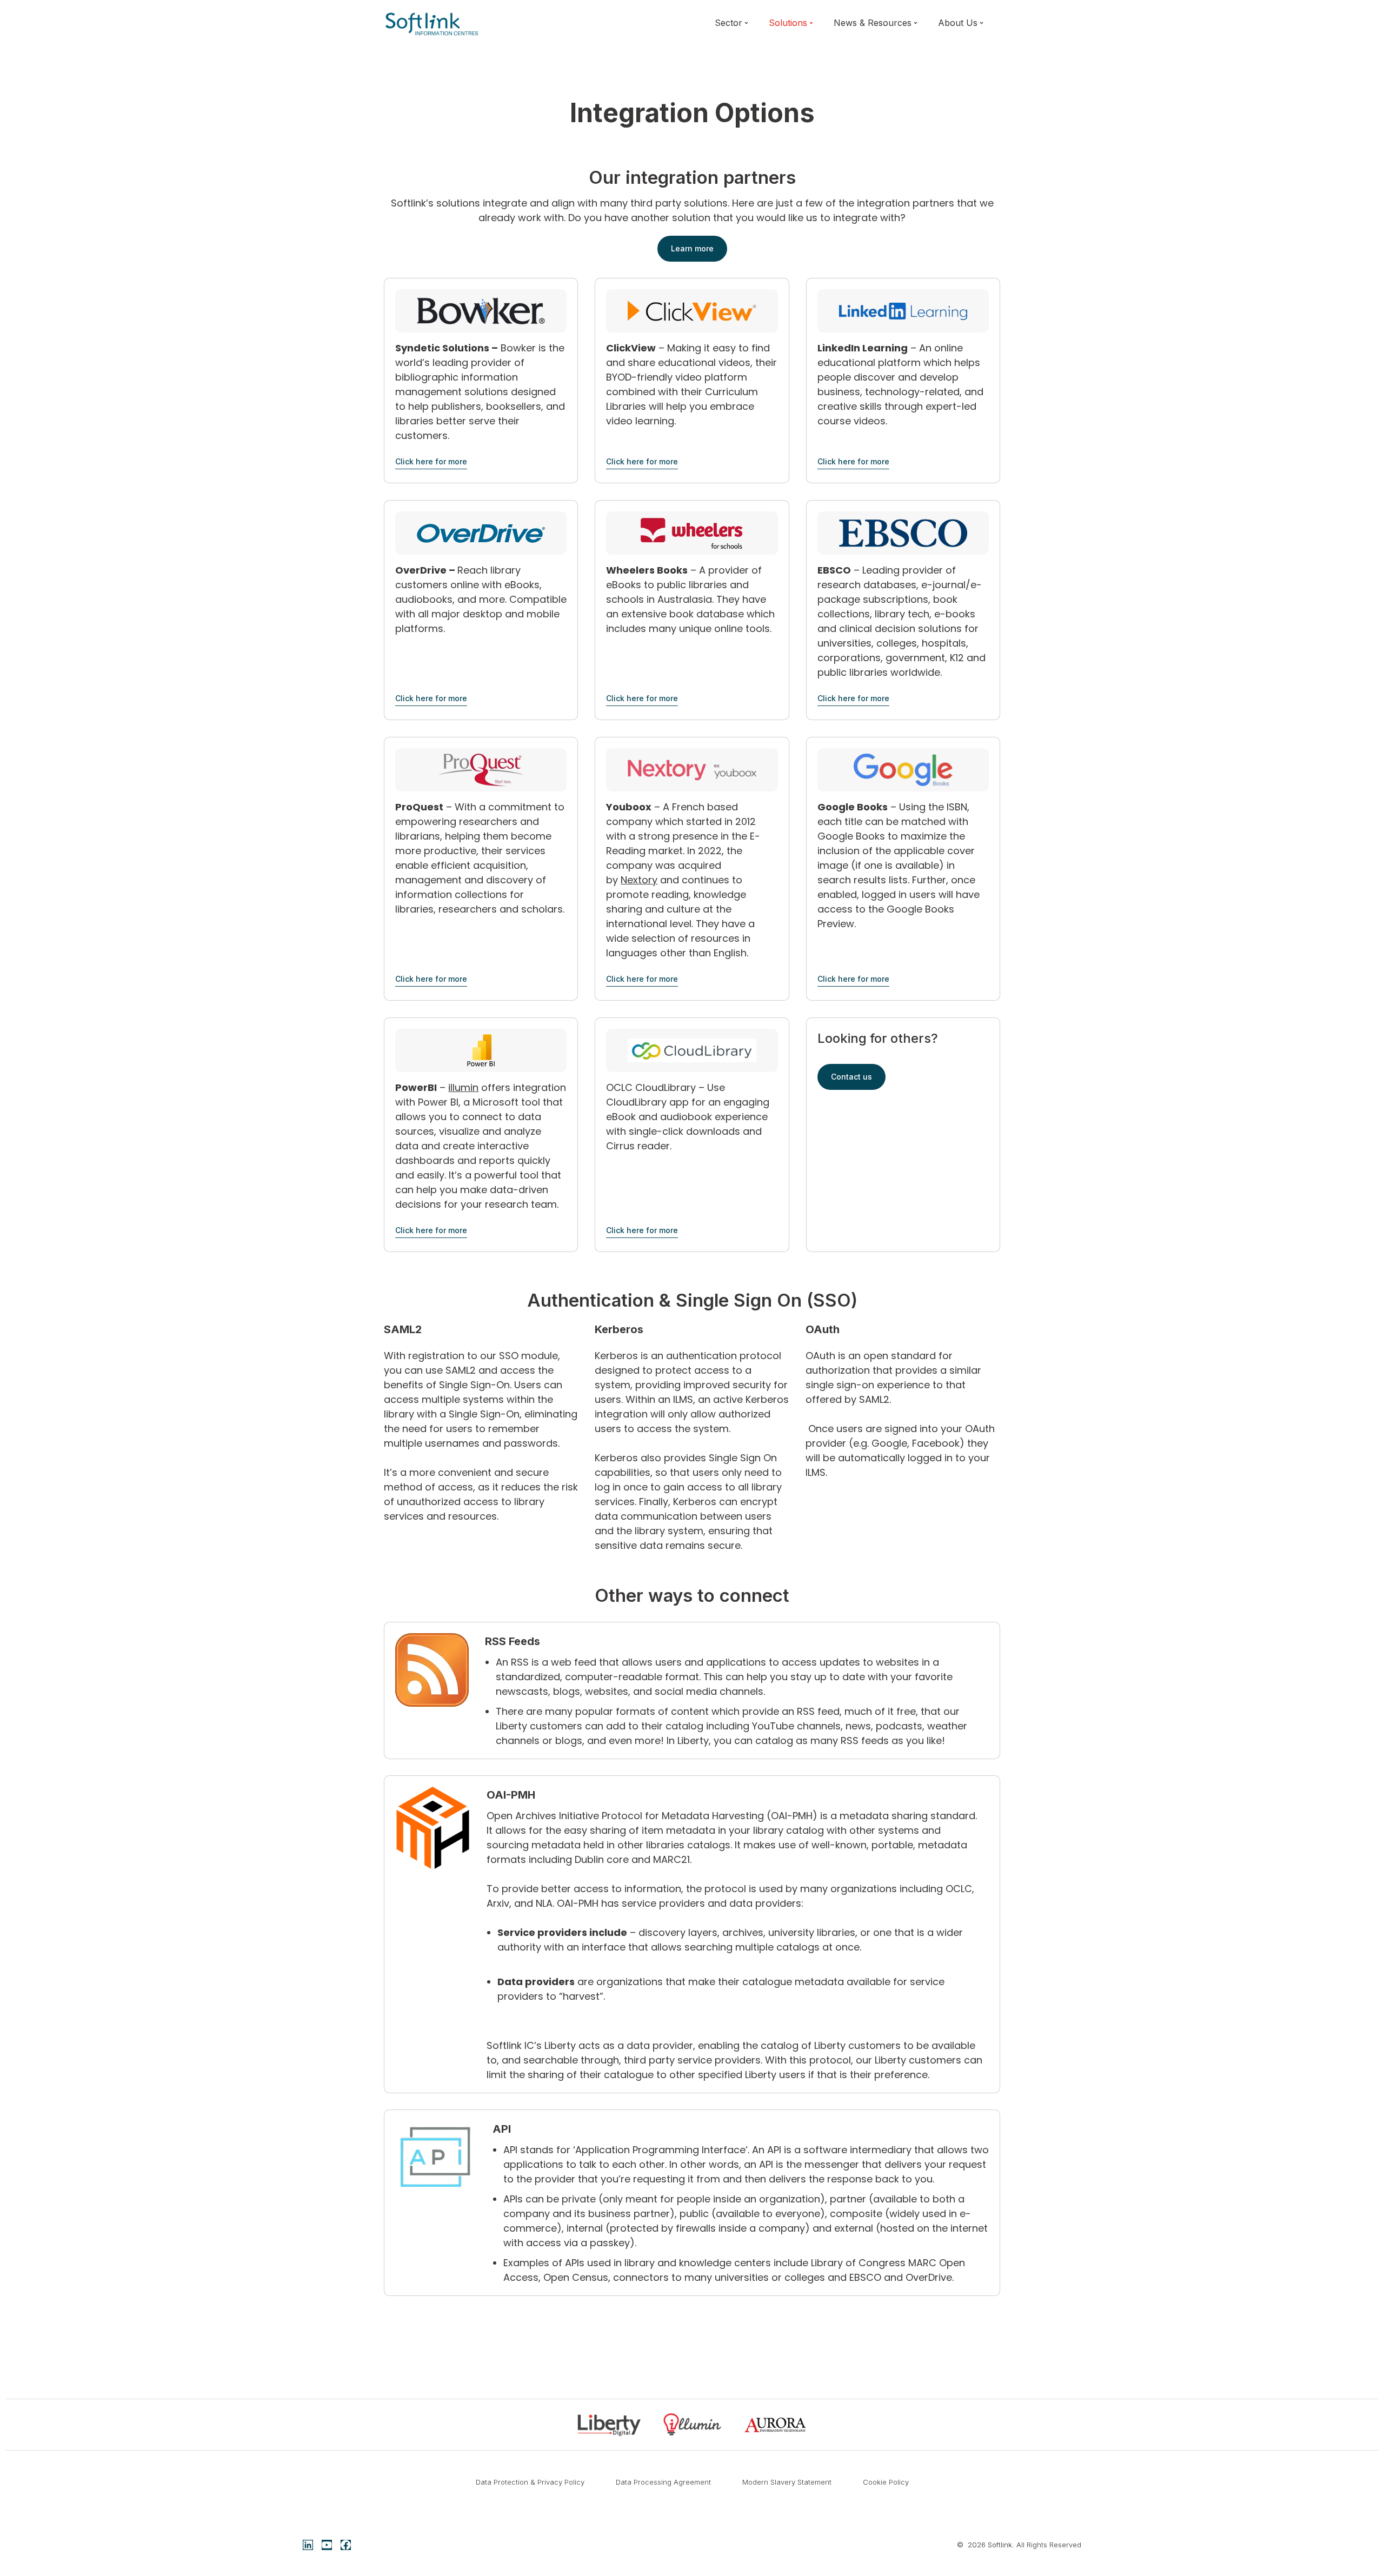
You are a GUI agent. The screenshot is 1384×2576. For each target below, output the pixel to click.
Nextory (639, 880)
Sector (728, 23)
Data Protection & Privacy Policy (530, 2482)
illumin (463, 1087)
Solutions (788, 23)
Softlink (1000, 2545)
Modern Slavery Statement (787, 2482)
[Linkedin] (308, 2545)
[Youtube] (327, 2545)
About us (958, 23)
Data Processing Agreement (663, 2482)
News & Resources (873, 23)
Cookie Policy (886, 2482)
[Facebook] (346, 2545)
